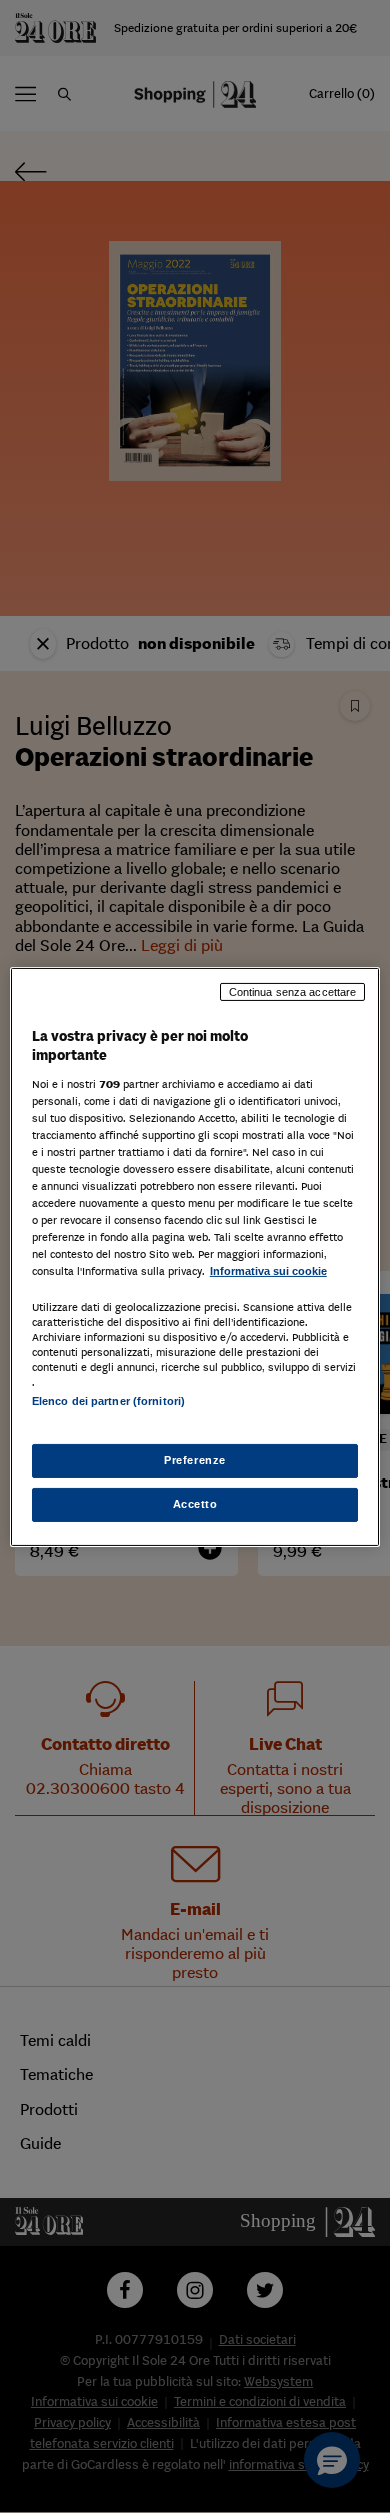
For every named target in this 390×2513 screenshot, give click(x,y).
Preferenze (195, 1460)
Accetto (195, 1504)
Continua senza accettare (293, 991)
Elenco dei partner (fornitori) (108, 1401)
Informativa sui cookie (268, 1271)
